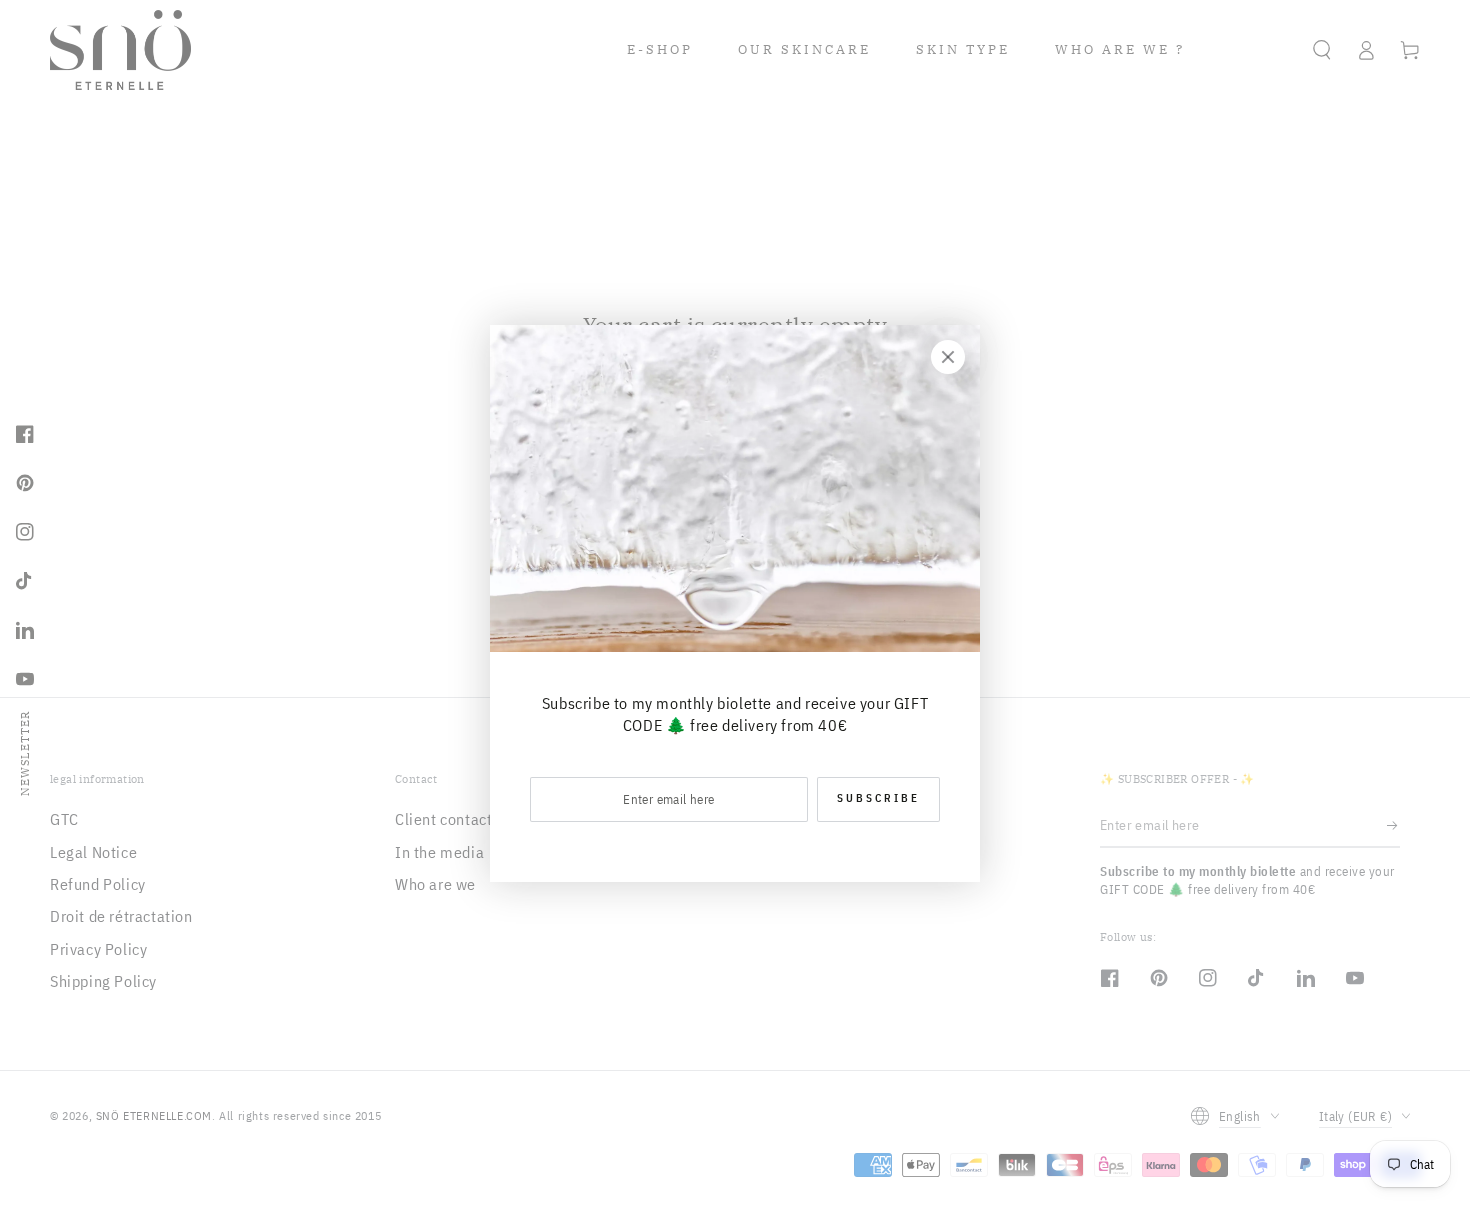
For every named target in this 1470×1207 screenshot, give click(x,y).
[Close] (948, 357)
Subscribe (878, 798)
